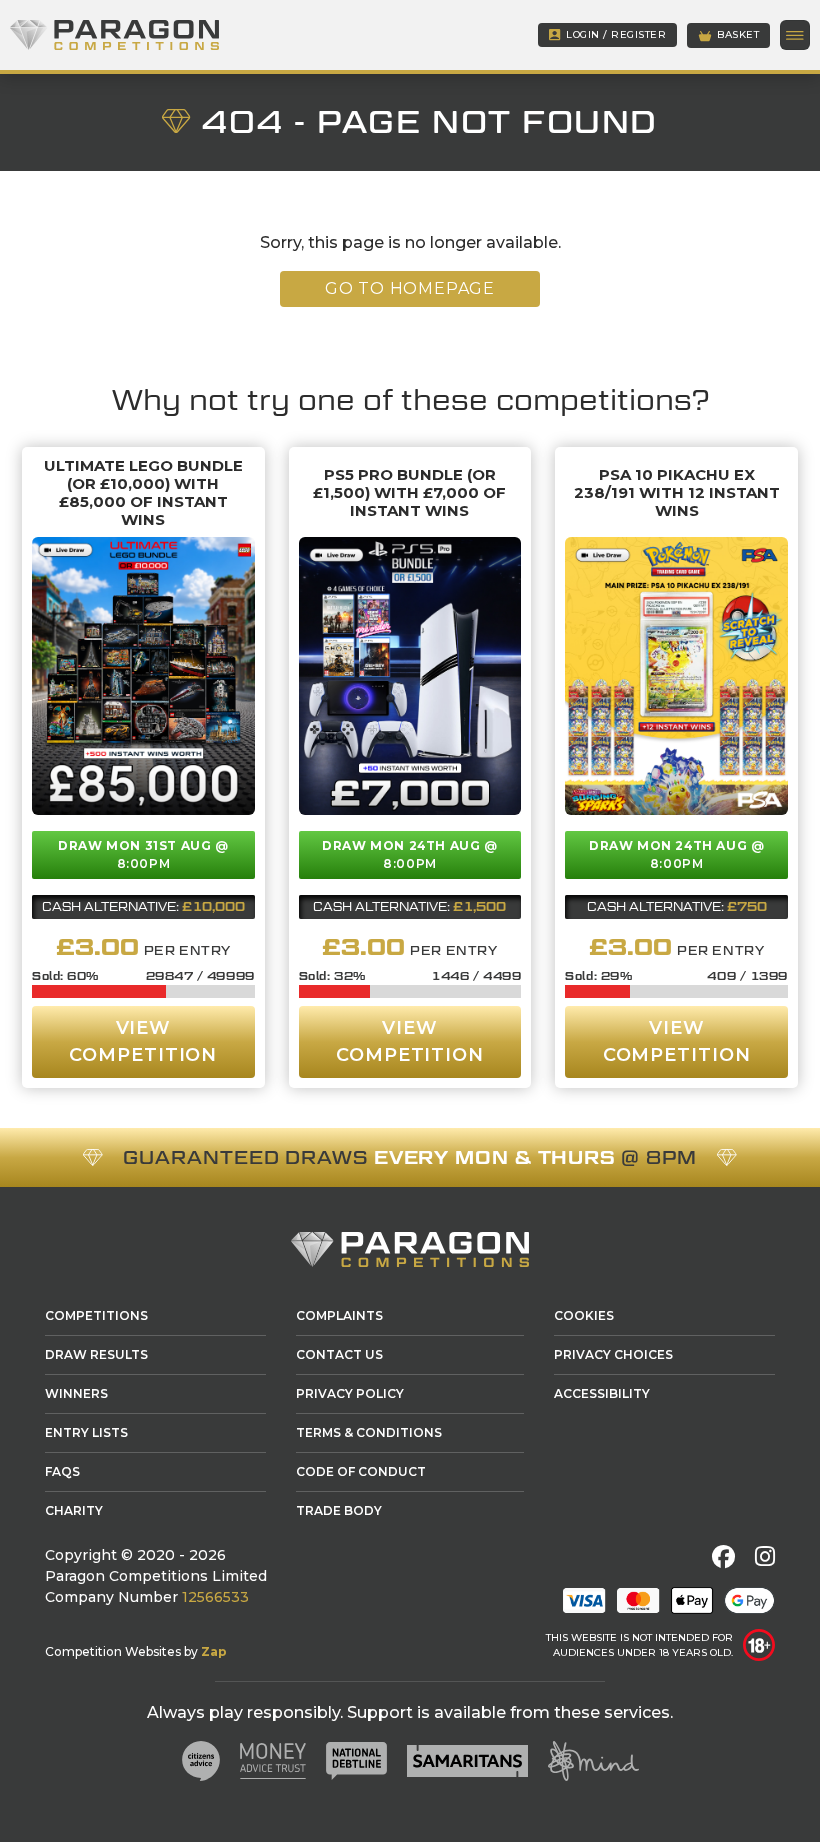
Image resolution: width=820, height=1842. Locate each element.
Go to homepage (410, 288)
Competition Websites (113, 1651)
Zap (214, 1651)
